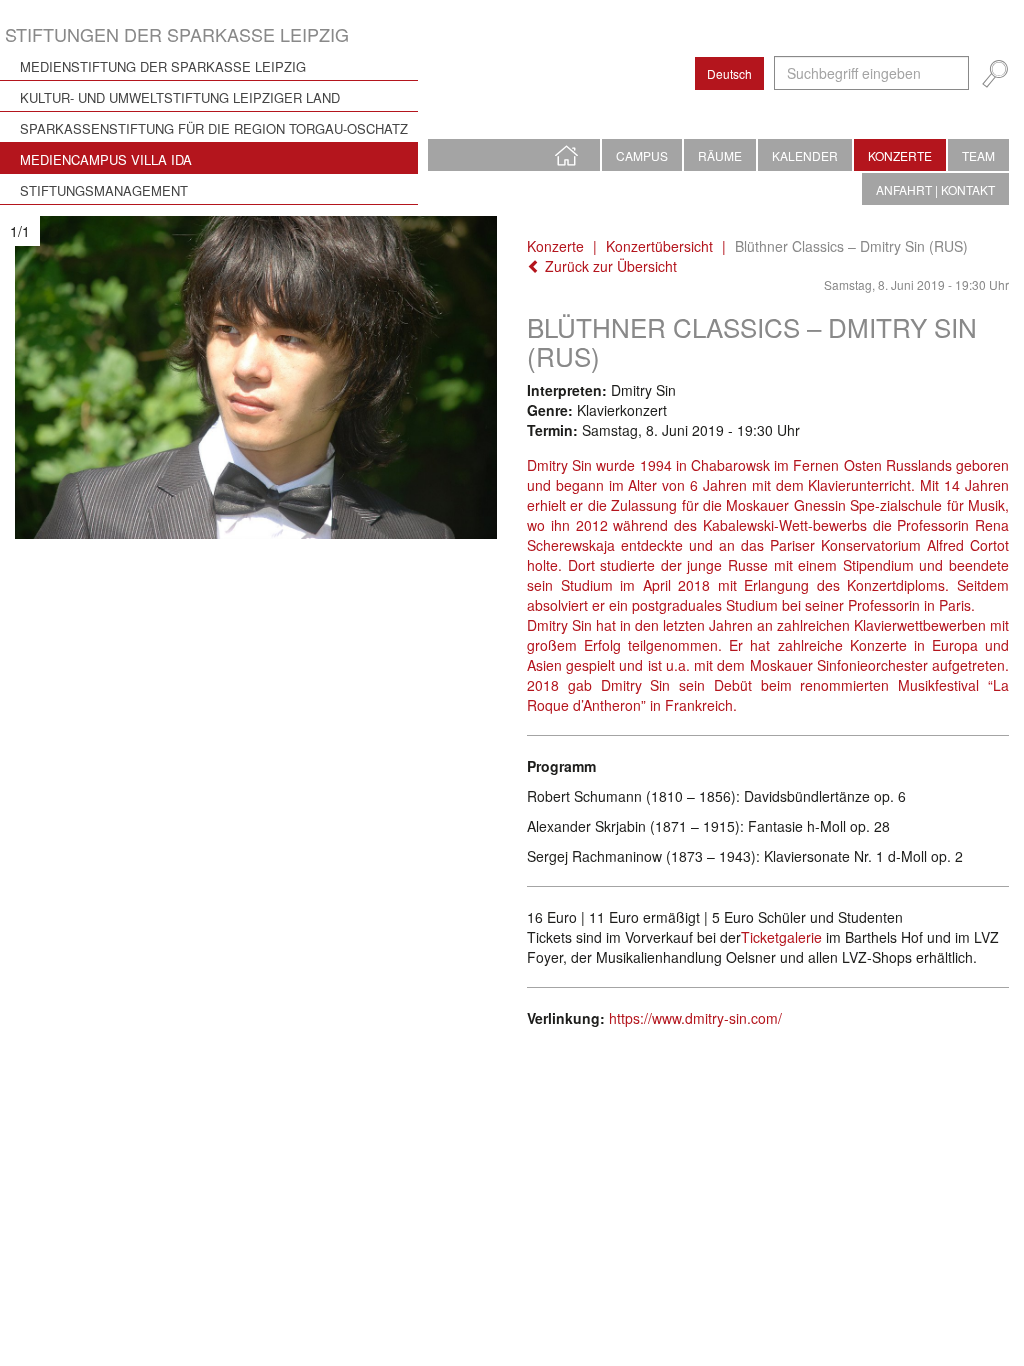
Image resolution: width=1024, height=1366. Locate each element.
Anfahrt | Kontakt (935, 189)
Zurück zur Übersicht (609, 266)
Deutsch (729, 73)
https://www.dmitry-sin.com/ (695, 1018)
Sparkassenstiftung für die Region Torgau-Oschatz (214, 128)
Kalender (805, 155)
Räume (720, 155)
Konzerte (900, 155)
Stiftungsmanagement (104, 190)
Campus (642, 155)
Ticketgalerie (781, 937)
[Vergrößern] (256, 377)
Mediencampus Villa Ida (106, 159)
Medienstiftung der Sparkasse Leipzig (163, 66)
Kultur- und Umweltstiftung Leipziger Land (180, 97)
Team (978, 155)
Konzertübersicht (659, 246)
